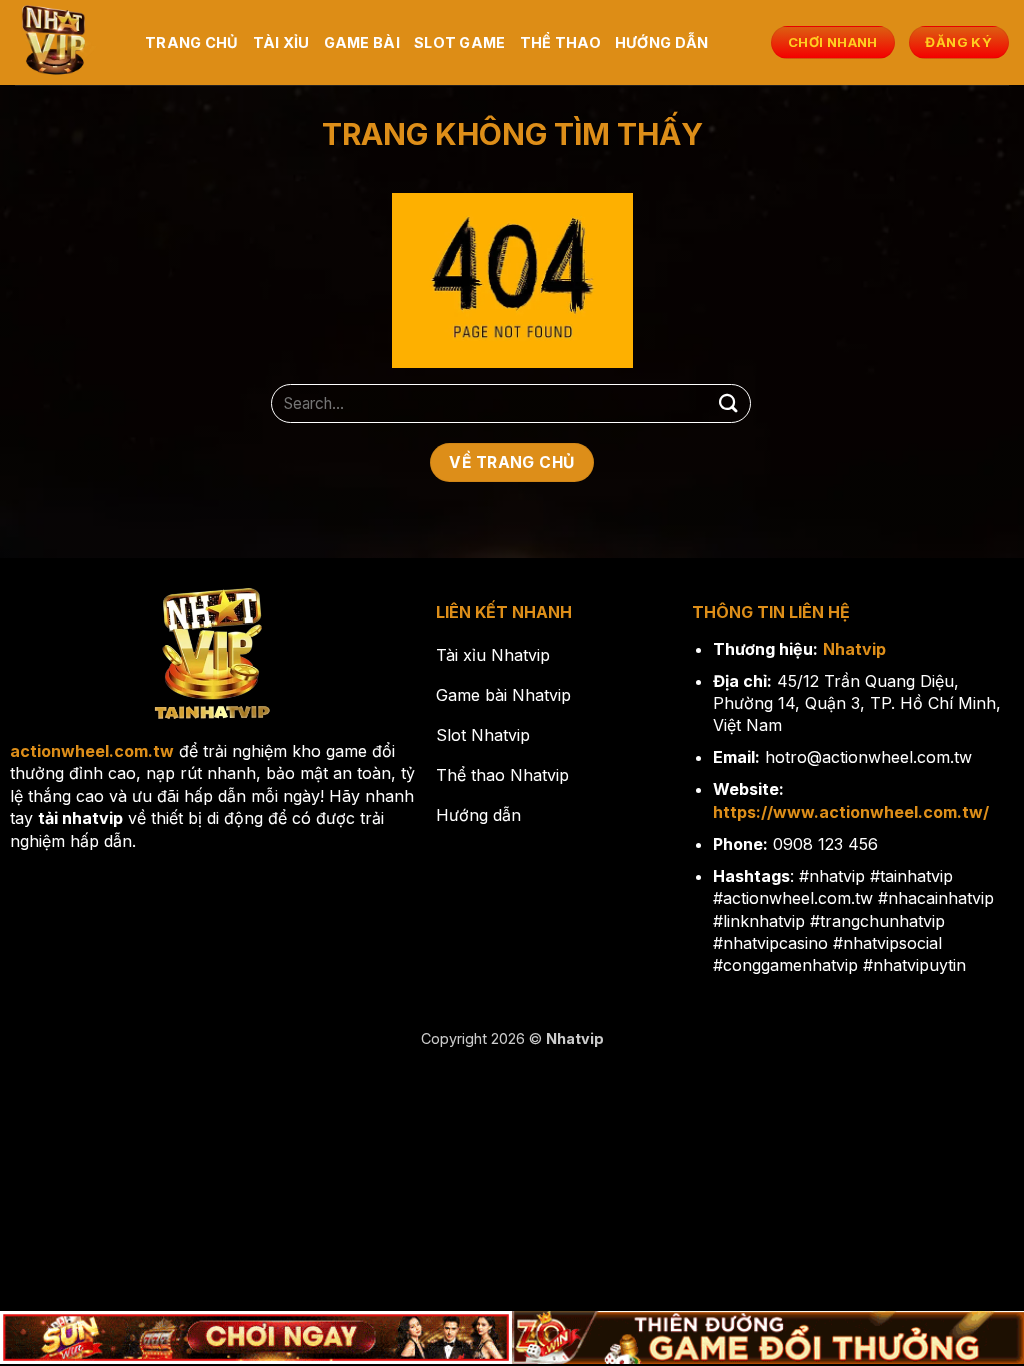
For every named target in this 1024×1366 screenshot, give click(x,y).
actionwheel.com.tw (92, 751)
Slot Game (460, 42)
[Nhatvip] (65, 42)
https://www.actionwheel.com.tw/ (851, 812)
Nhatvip (854, 649)
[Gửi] (729, 403)
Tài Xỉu (281, 42)
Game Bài (362, 42)
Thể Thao (560, 42)
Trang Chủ (192, 42)
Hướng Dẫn (662, 42)
